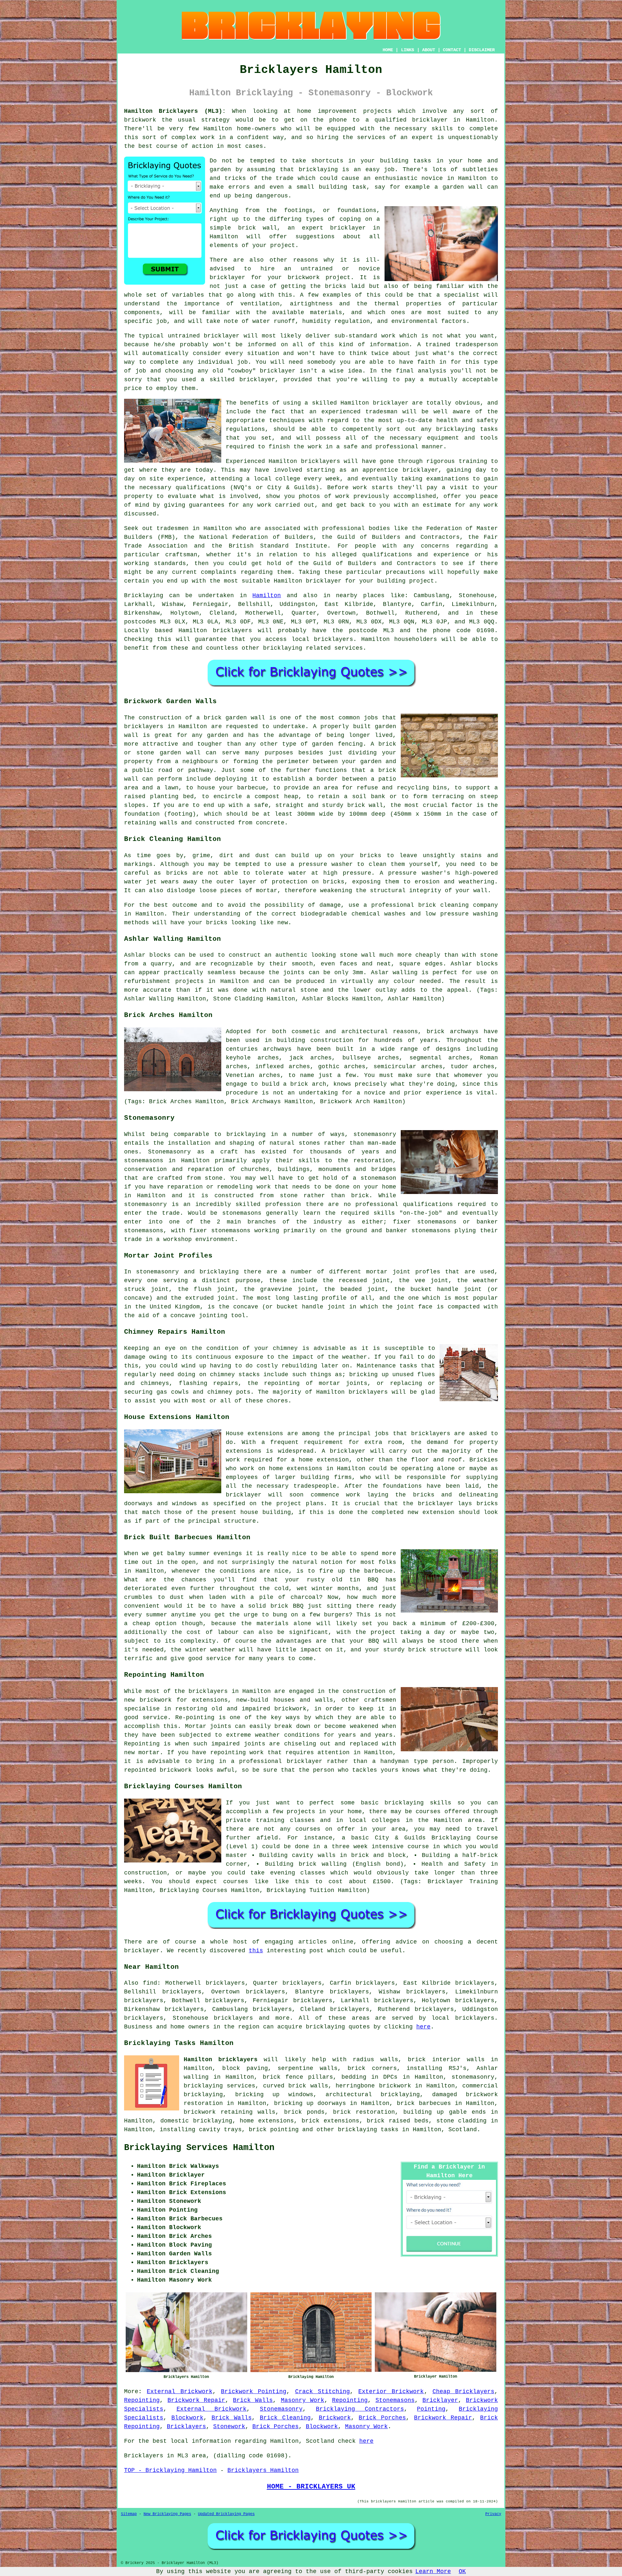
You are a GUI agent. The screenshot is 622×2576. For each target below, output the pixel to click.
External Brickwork (179, 2392)
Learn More (433, 2571)
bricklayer (348, 228)
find (150, 1983)
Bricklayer (440, 2400)
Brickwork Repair (196, 2400)
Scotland (463, 2130)
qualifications (201, 488)
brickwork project (319, 278)
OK (462, 2571)
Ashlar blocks (474, 964)
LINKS (408, 50)
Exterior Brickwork (391, 2392)
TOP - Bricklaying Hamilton (170, 2470)
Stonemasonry (281, 2409)
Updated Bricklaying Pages (226, 2514)
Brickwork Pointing (254, 2392)
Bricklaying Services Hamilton (199, 2148)
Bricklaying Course (465, 1838)
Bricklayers (186, 2427)
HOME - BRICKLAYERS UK (311, 2487)
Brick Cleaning (285, 2418)
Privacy (493, 2514)
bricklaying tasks (368, 2130)
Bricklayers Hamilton (263, 2470)
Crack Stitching (323, 2392)
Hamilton (267, 596)
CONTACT (452, 50)
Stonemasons (395, 2400)
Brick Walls (253, 2400)
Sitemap (129, 2514)
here (423, 2027)
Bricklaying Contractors (360, 2409)
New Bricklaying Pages (167, 2514)
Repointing (142, 2400)
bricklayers (232, 631)
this (256, 1951)
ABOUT (429, 50)
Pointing (431, 2409)
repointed (140, 1770)
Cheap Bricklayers (463, 2392)
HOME (388, 50)
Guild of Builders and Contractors (374, 563)
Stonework (229, 2427)
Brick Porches (382, 2418)
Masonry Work (303, 2400)
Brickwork (335, 2418)
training (473, 461)
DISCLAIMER (482, 50)
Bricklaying (144, 596)
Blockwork (187, 2418)
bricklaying (318, 170)
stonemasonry (473, 2077)
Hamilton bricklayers (221, 2060)
